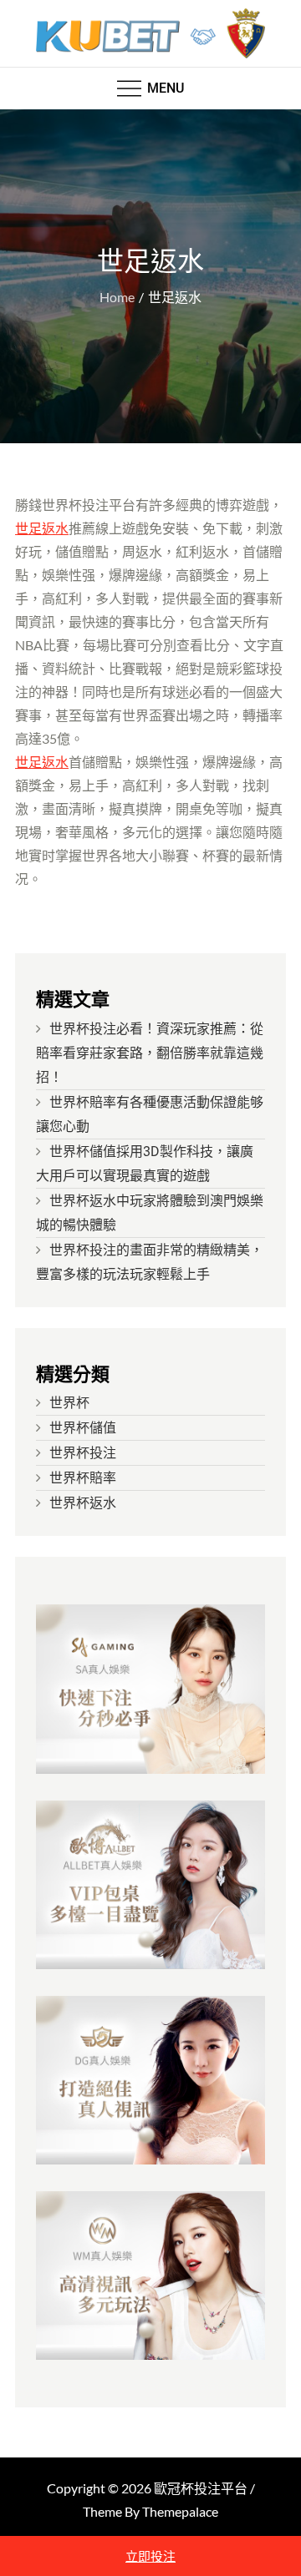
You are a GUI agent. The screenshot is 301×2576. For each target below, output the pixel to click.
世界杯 (69, 1403)
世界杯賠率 (83, 1478)
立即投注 (150, 2556)
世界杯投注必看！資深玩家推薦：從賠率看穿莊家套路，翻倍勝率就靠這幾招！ (150, 1053)
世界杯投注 (83, 1453)
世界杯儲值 (83, 1428)
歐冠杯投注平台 (201, 2488)
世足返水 (42, 528)
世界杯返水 (83, 1503)
